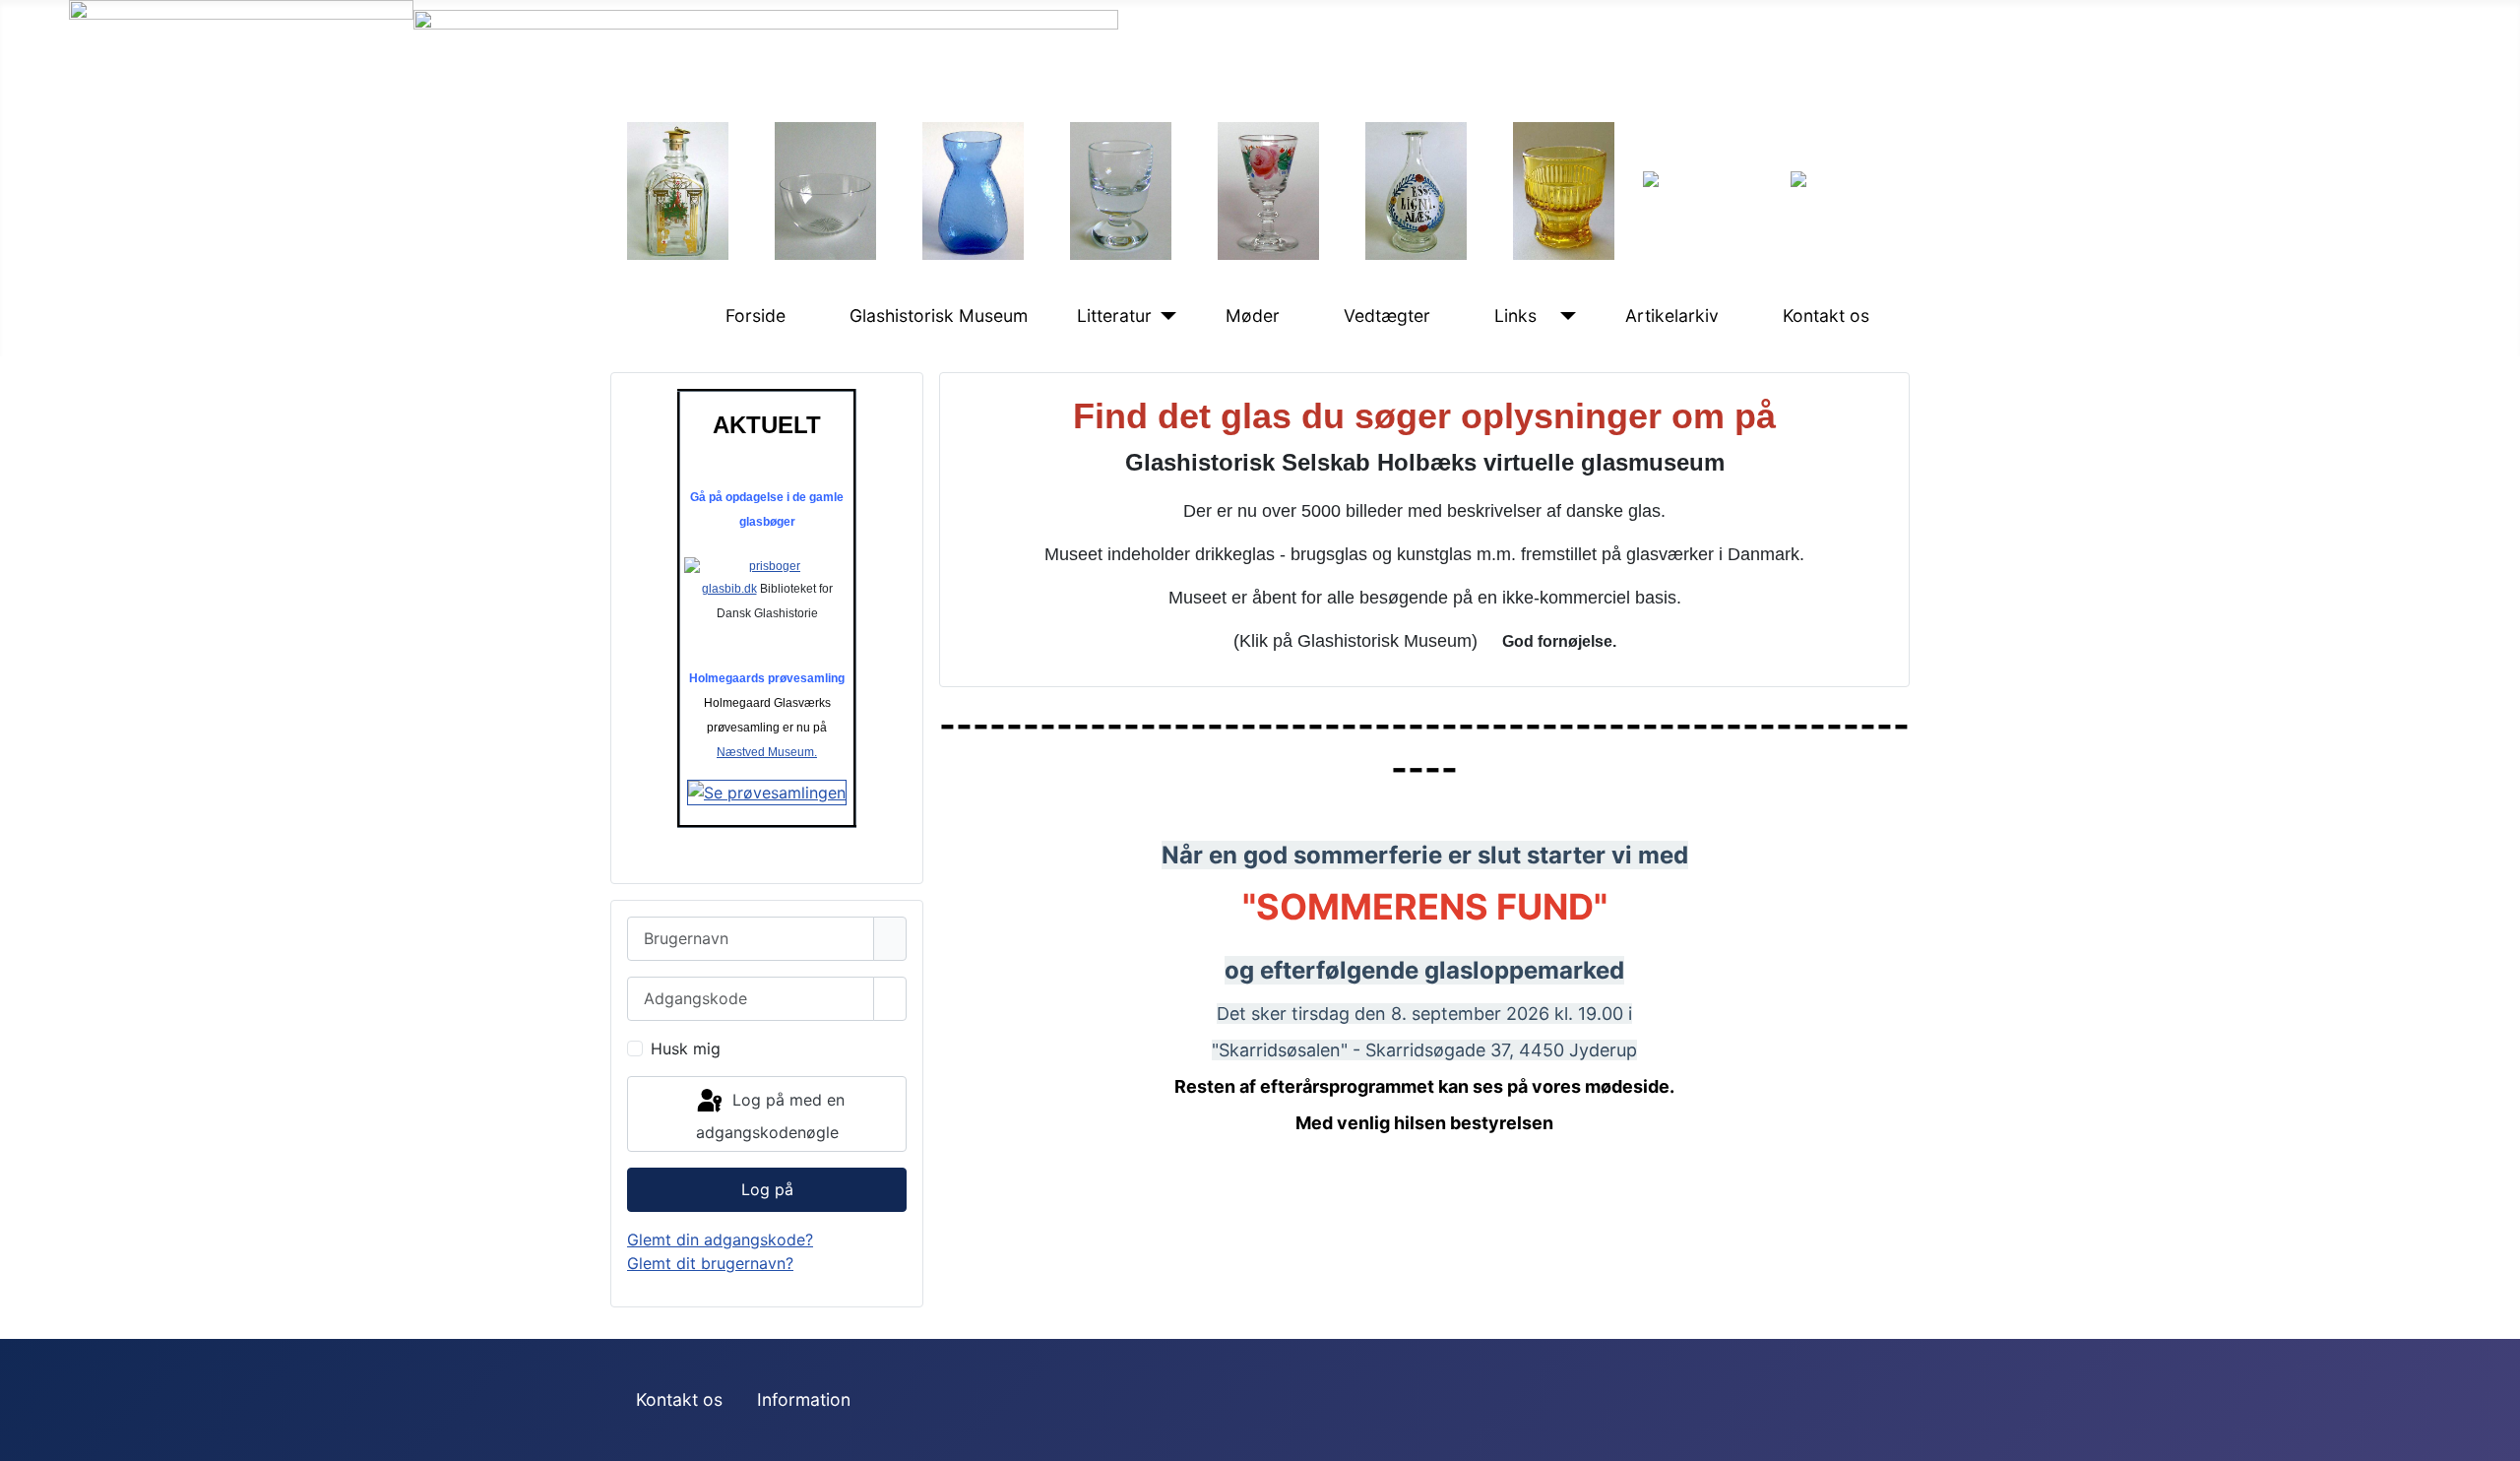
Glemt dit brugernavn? (710, 1263)
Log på (767, 1189)
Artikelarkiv (1672, 316)
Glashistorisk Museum (939, 316)
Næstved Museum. (767, 752)
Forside (756, 316)
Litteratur (1114, 316)
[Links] (1564, 316)
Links (1515, 316)
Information (804, 1399)
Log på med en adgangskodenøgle (770, 1117)
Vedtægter (1387, 316)
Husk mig (686, 1048)
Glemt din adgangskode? (720, 1239)
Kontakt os (1826, 316)
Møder (1253, 316)
